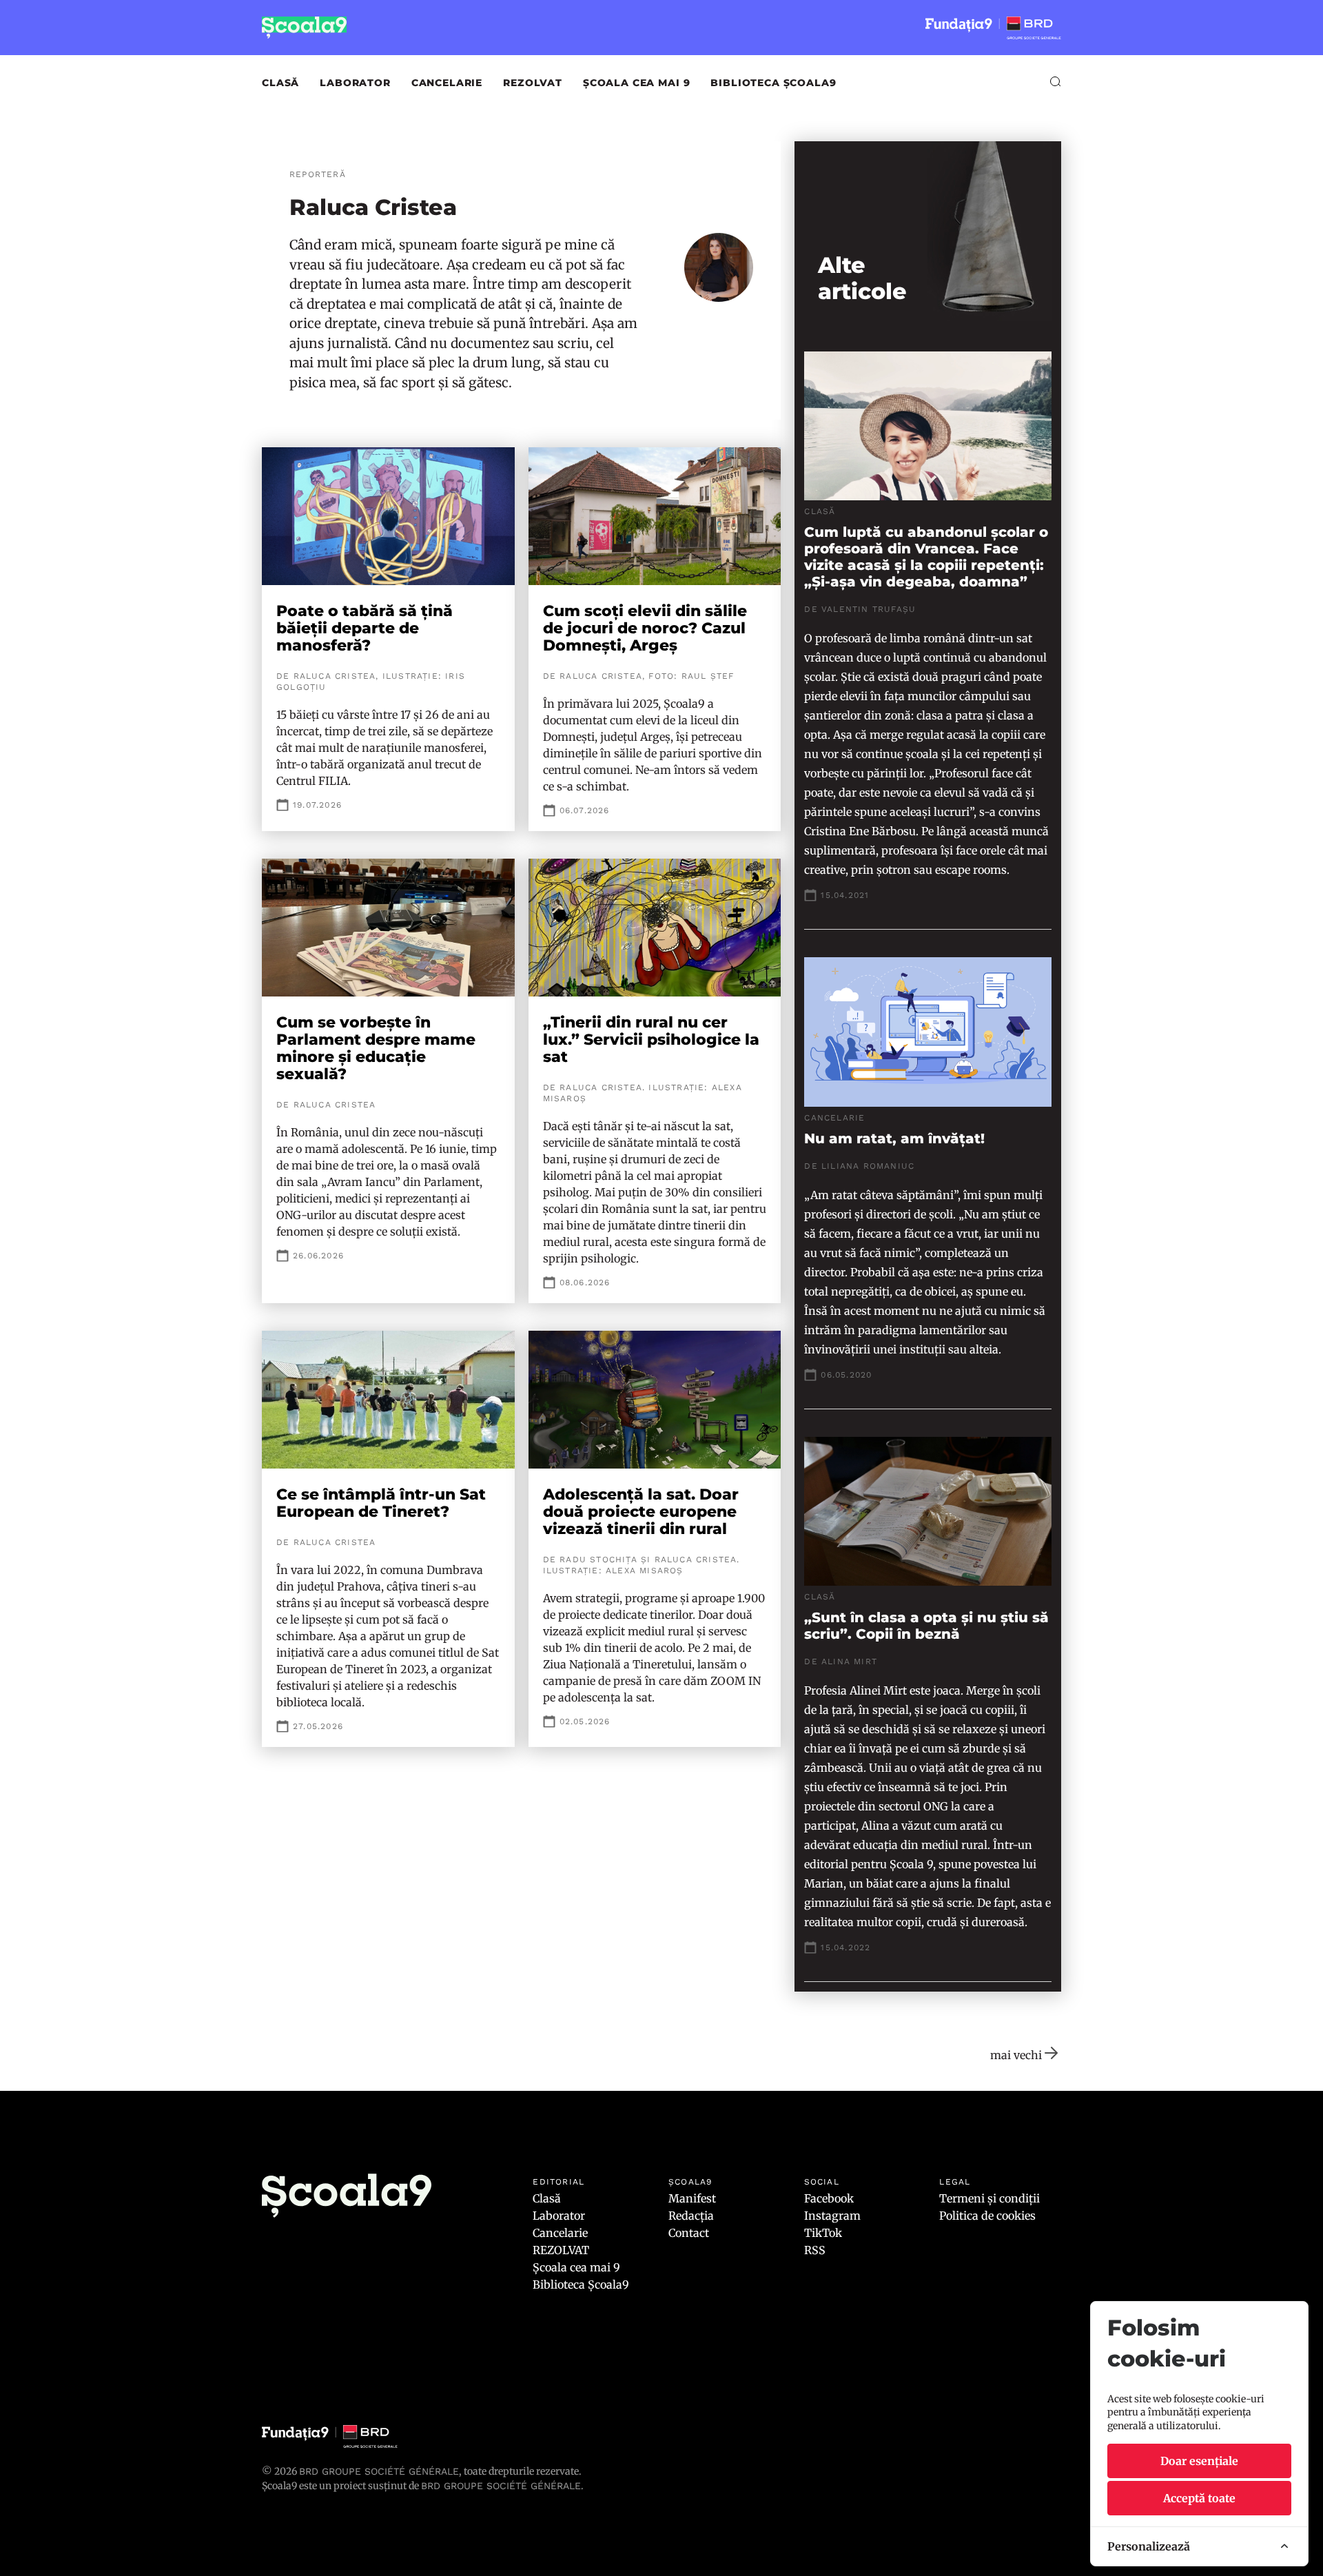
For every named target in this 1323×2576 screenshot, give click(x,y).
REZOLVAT (533, 83)
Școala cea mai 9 (636, 83)
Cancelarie (447, 83)
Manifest (692, 2198)
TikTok (823, 2233)
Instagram (832, 2216)
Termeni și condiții (989, 2198)
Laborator (355, 83)
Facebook (829, 2198)
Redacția (691, 2216)
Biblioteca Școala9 (773, 83)
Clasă (280, 83)
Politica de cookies (987, 2216)
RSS (815, 2250)
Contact (689, 2233)
